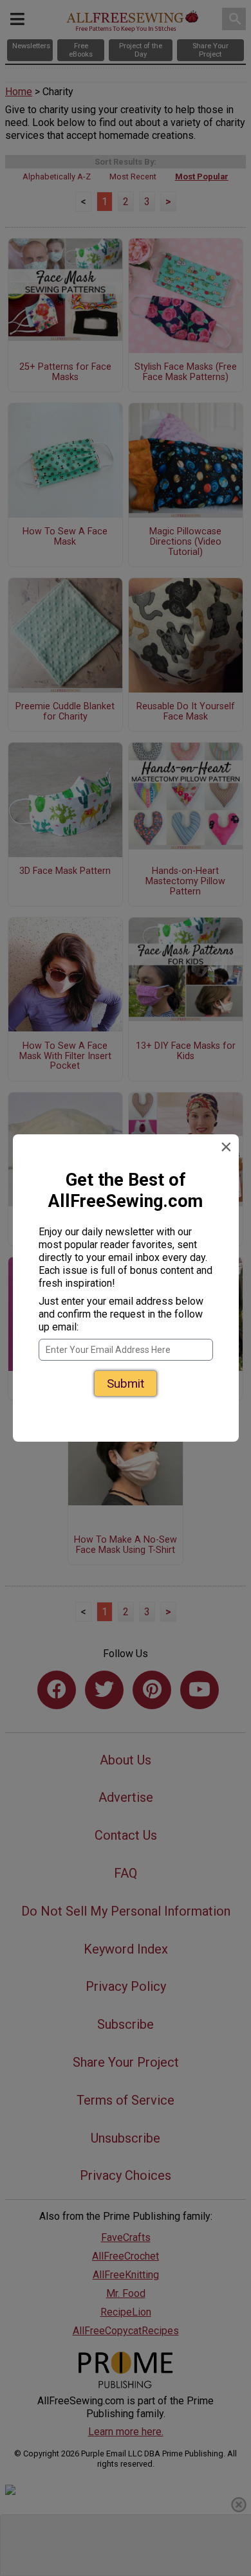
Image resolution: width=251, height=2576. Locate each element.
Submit (126, 1383)
